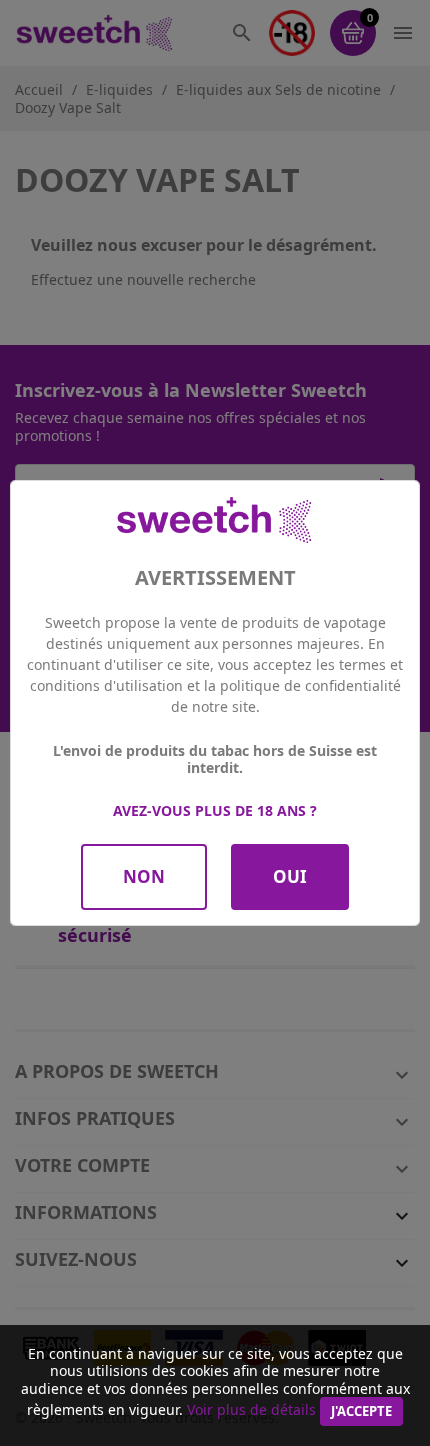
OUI (290, 876)
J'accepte (361, 1411)
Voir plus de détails (251, 1409)
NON (144, 876)
